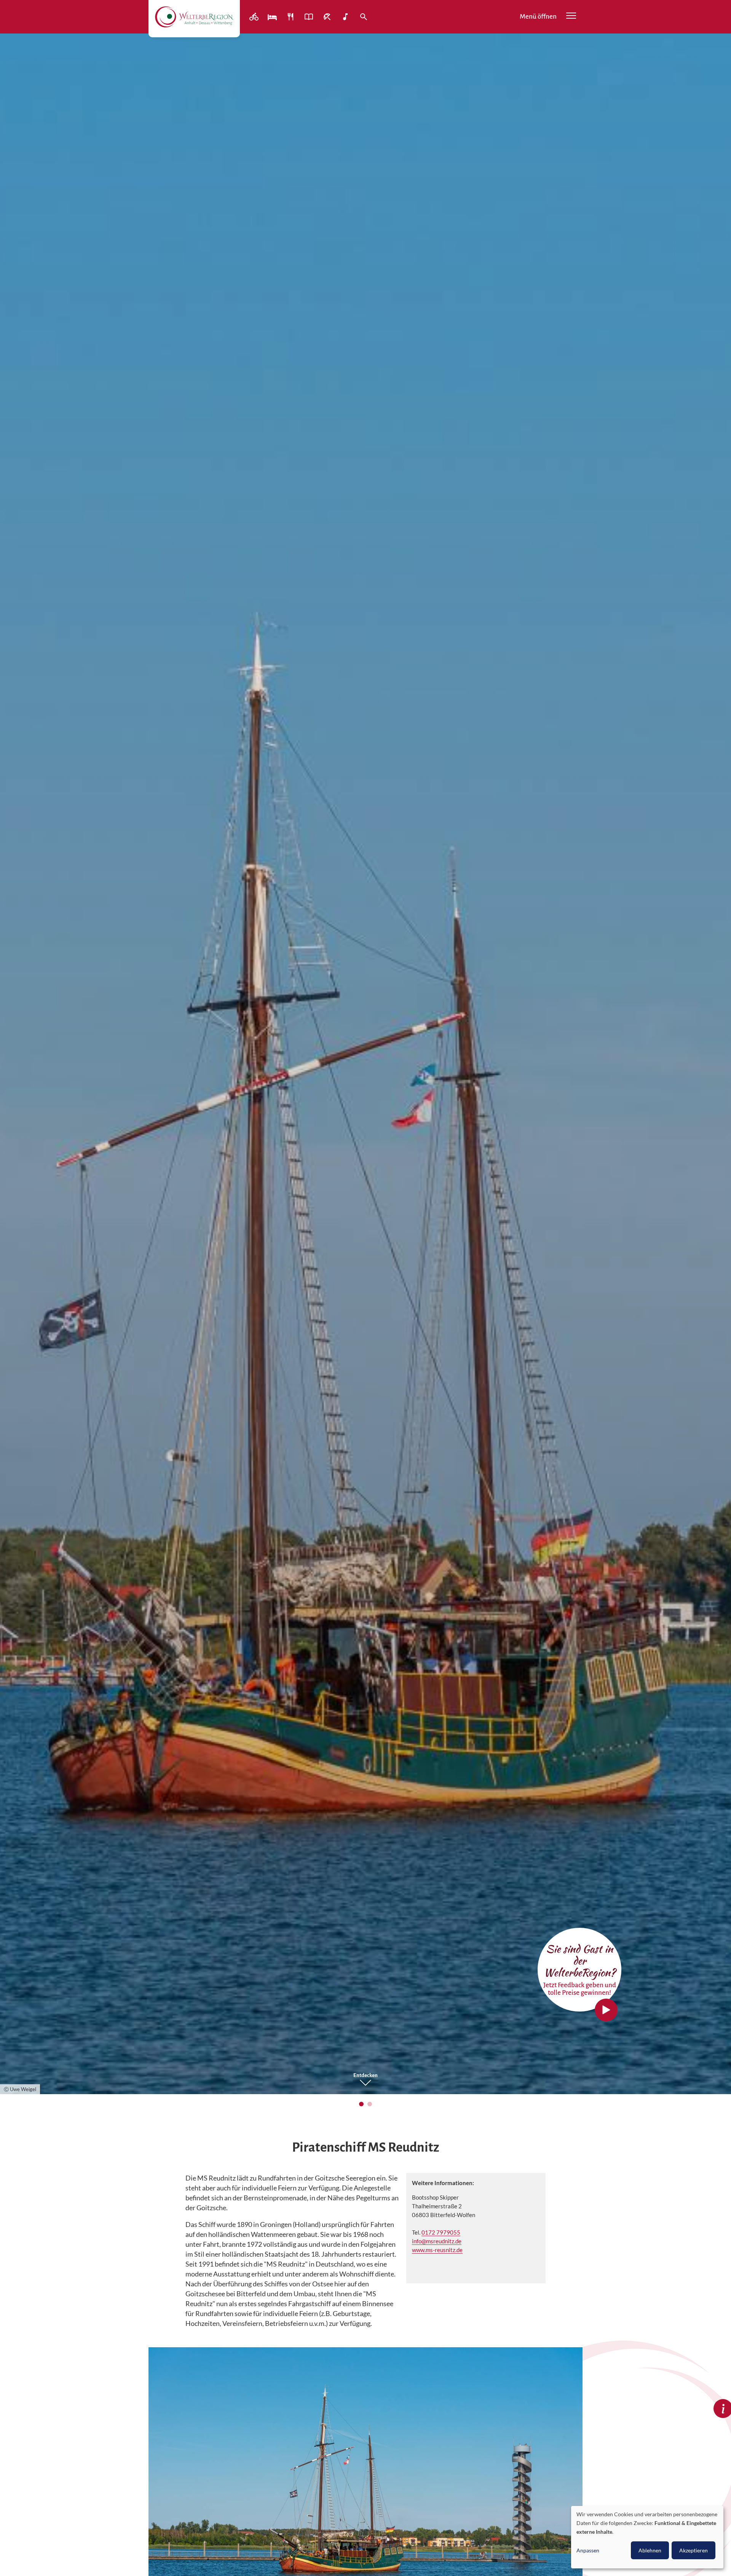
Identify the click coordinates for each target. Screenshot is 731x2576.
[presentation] (17, 1071)
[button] (361, 2104)
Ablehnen (650, 2550)
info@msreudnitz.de (437, 2241)
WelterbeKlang (346, 17)
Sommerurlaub (328, 17)
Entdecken (365, 2075)
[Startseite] (194, 17)
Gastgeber (273, 17)
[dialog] (647, 2537)
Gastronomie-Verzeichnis (291, 17)
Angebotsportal (310, 17)
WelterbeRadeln (255, 17)
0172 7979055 (441, 2232)
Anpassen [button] (588, 2550)
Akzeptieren (693, 2550)
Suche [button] (364, 17)
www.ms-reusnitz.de (437, 2250)
